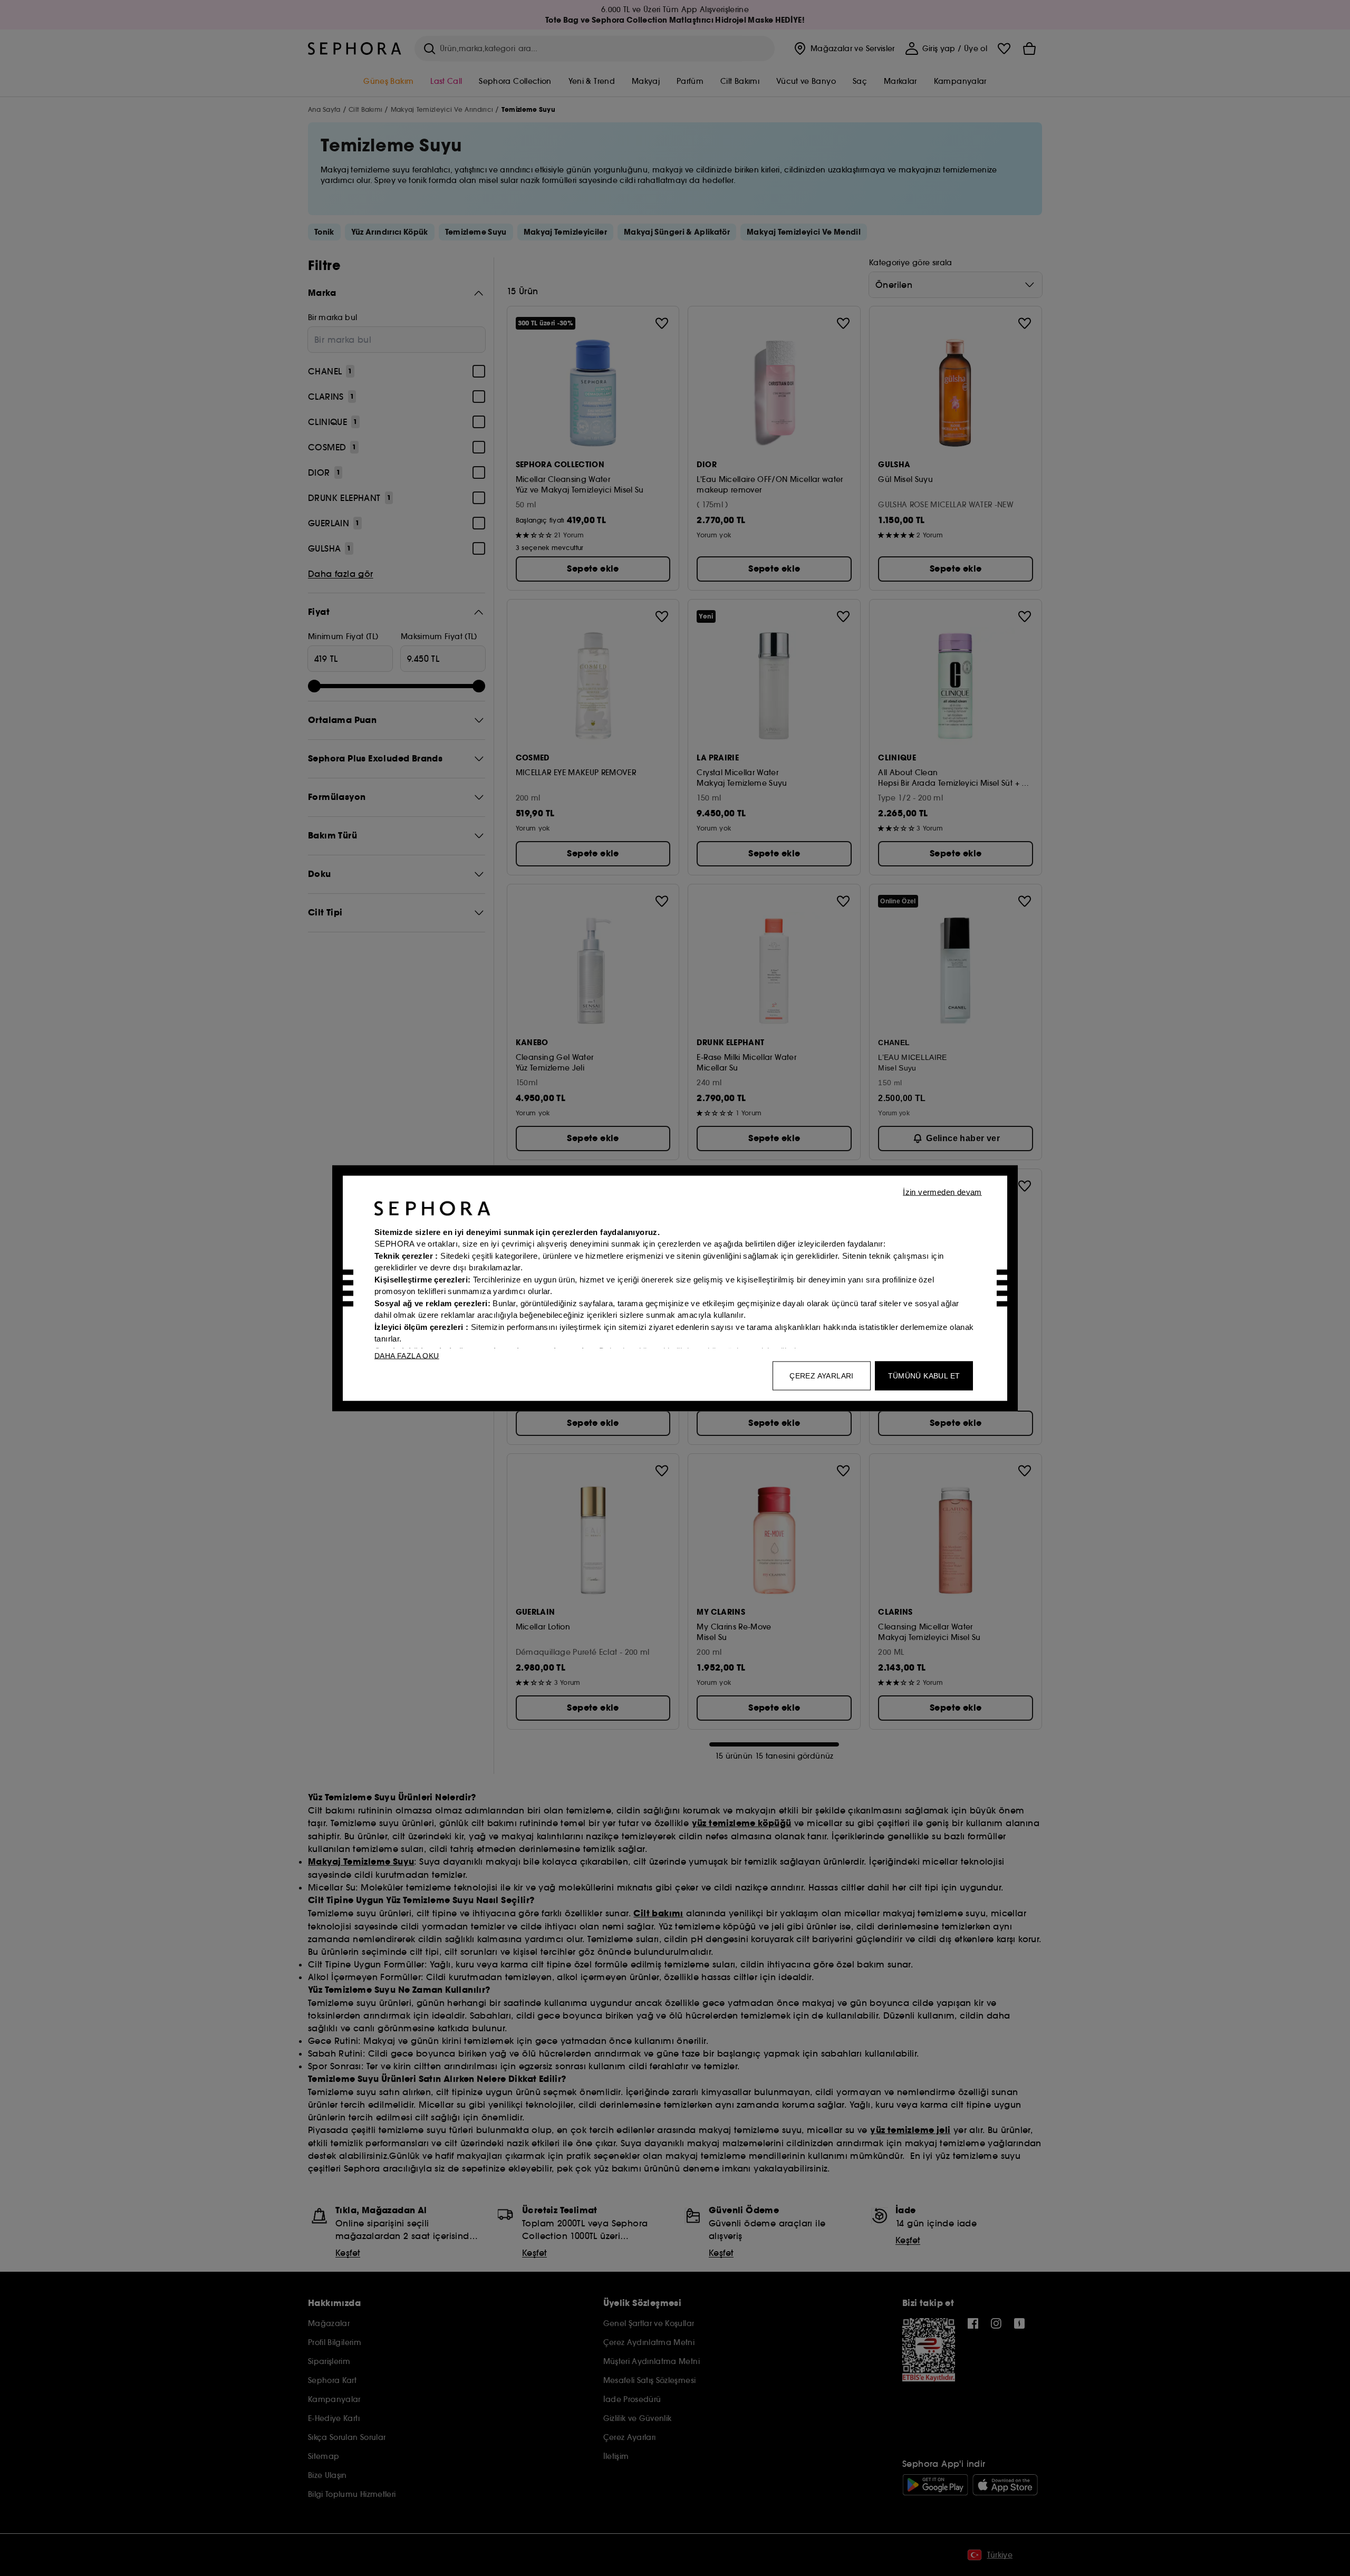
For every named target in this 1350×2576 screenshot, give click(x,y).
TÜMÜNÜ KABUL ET (924, 1375)
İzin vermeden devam (942, 1191)
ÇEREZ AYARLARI (822, 1375)
